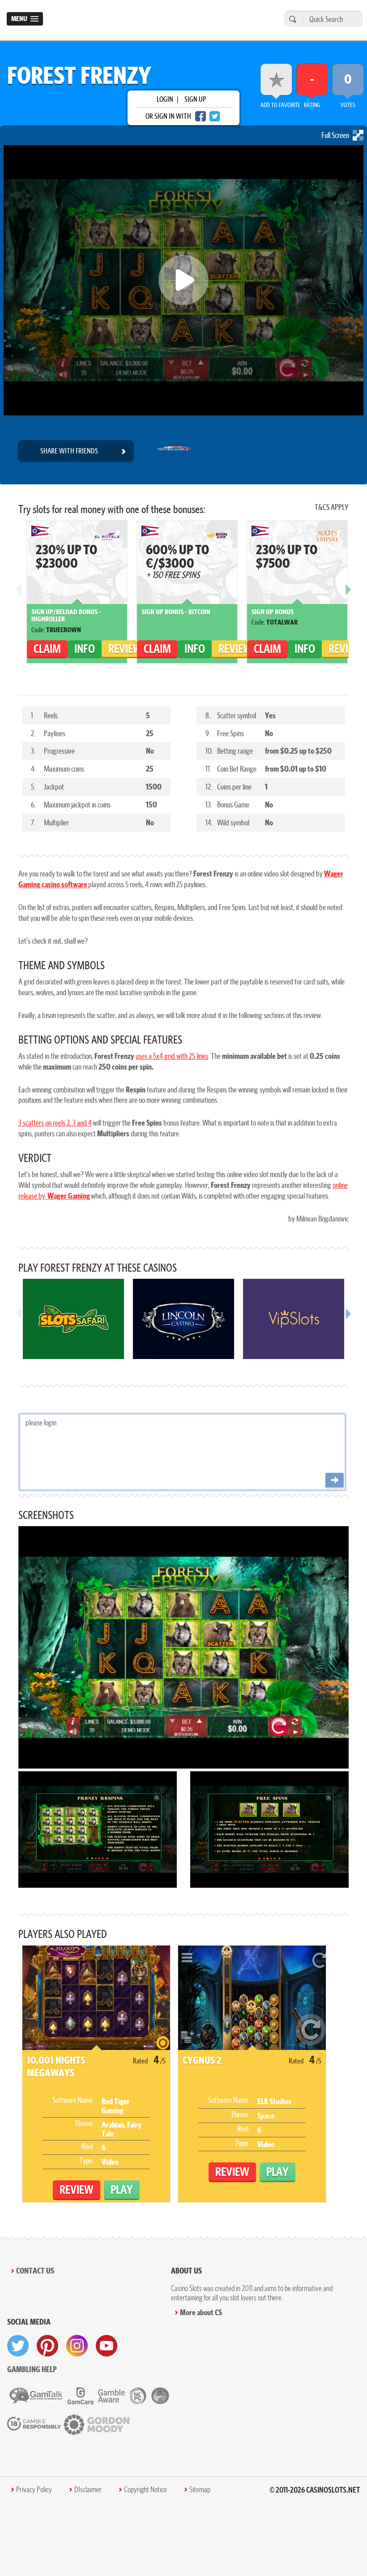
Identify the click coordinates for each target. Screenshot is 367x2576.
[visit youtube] (107, 2346)
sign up (195, 99)
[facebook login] (201, 116)
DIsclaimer (88, 2490)
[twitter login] (215, 116)
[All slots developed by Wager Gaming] (174, 451)
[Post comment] (335, 1481)
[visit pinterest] (47, 2346)
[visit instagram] (77, 2346)
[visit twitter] (18, 2346)
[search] (291, 19)
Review (125, 649)
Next (348, 596)
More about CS (201, 2312)
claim (47, 649)
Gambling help (32, 2369)
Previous (19, 596)
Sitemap (200, 2490)
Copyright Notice (145, 2490)
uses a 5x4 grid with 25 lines (172, 1056)
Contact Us (35, 2271)
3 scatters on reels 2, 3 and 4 (55, 1123)
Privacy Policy (34, 2490)
